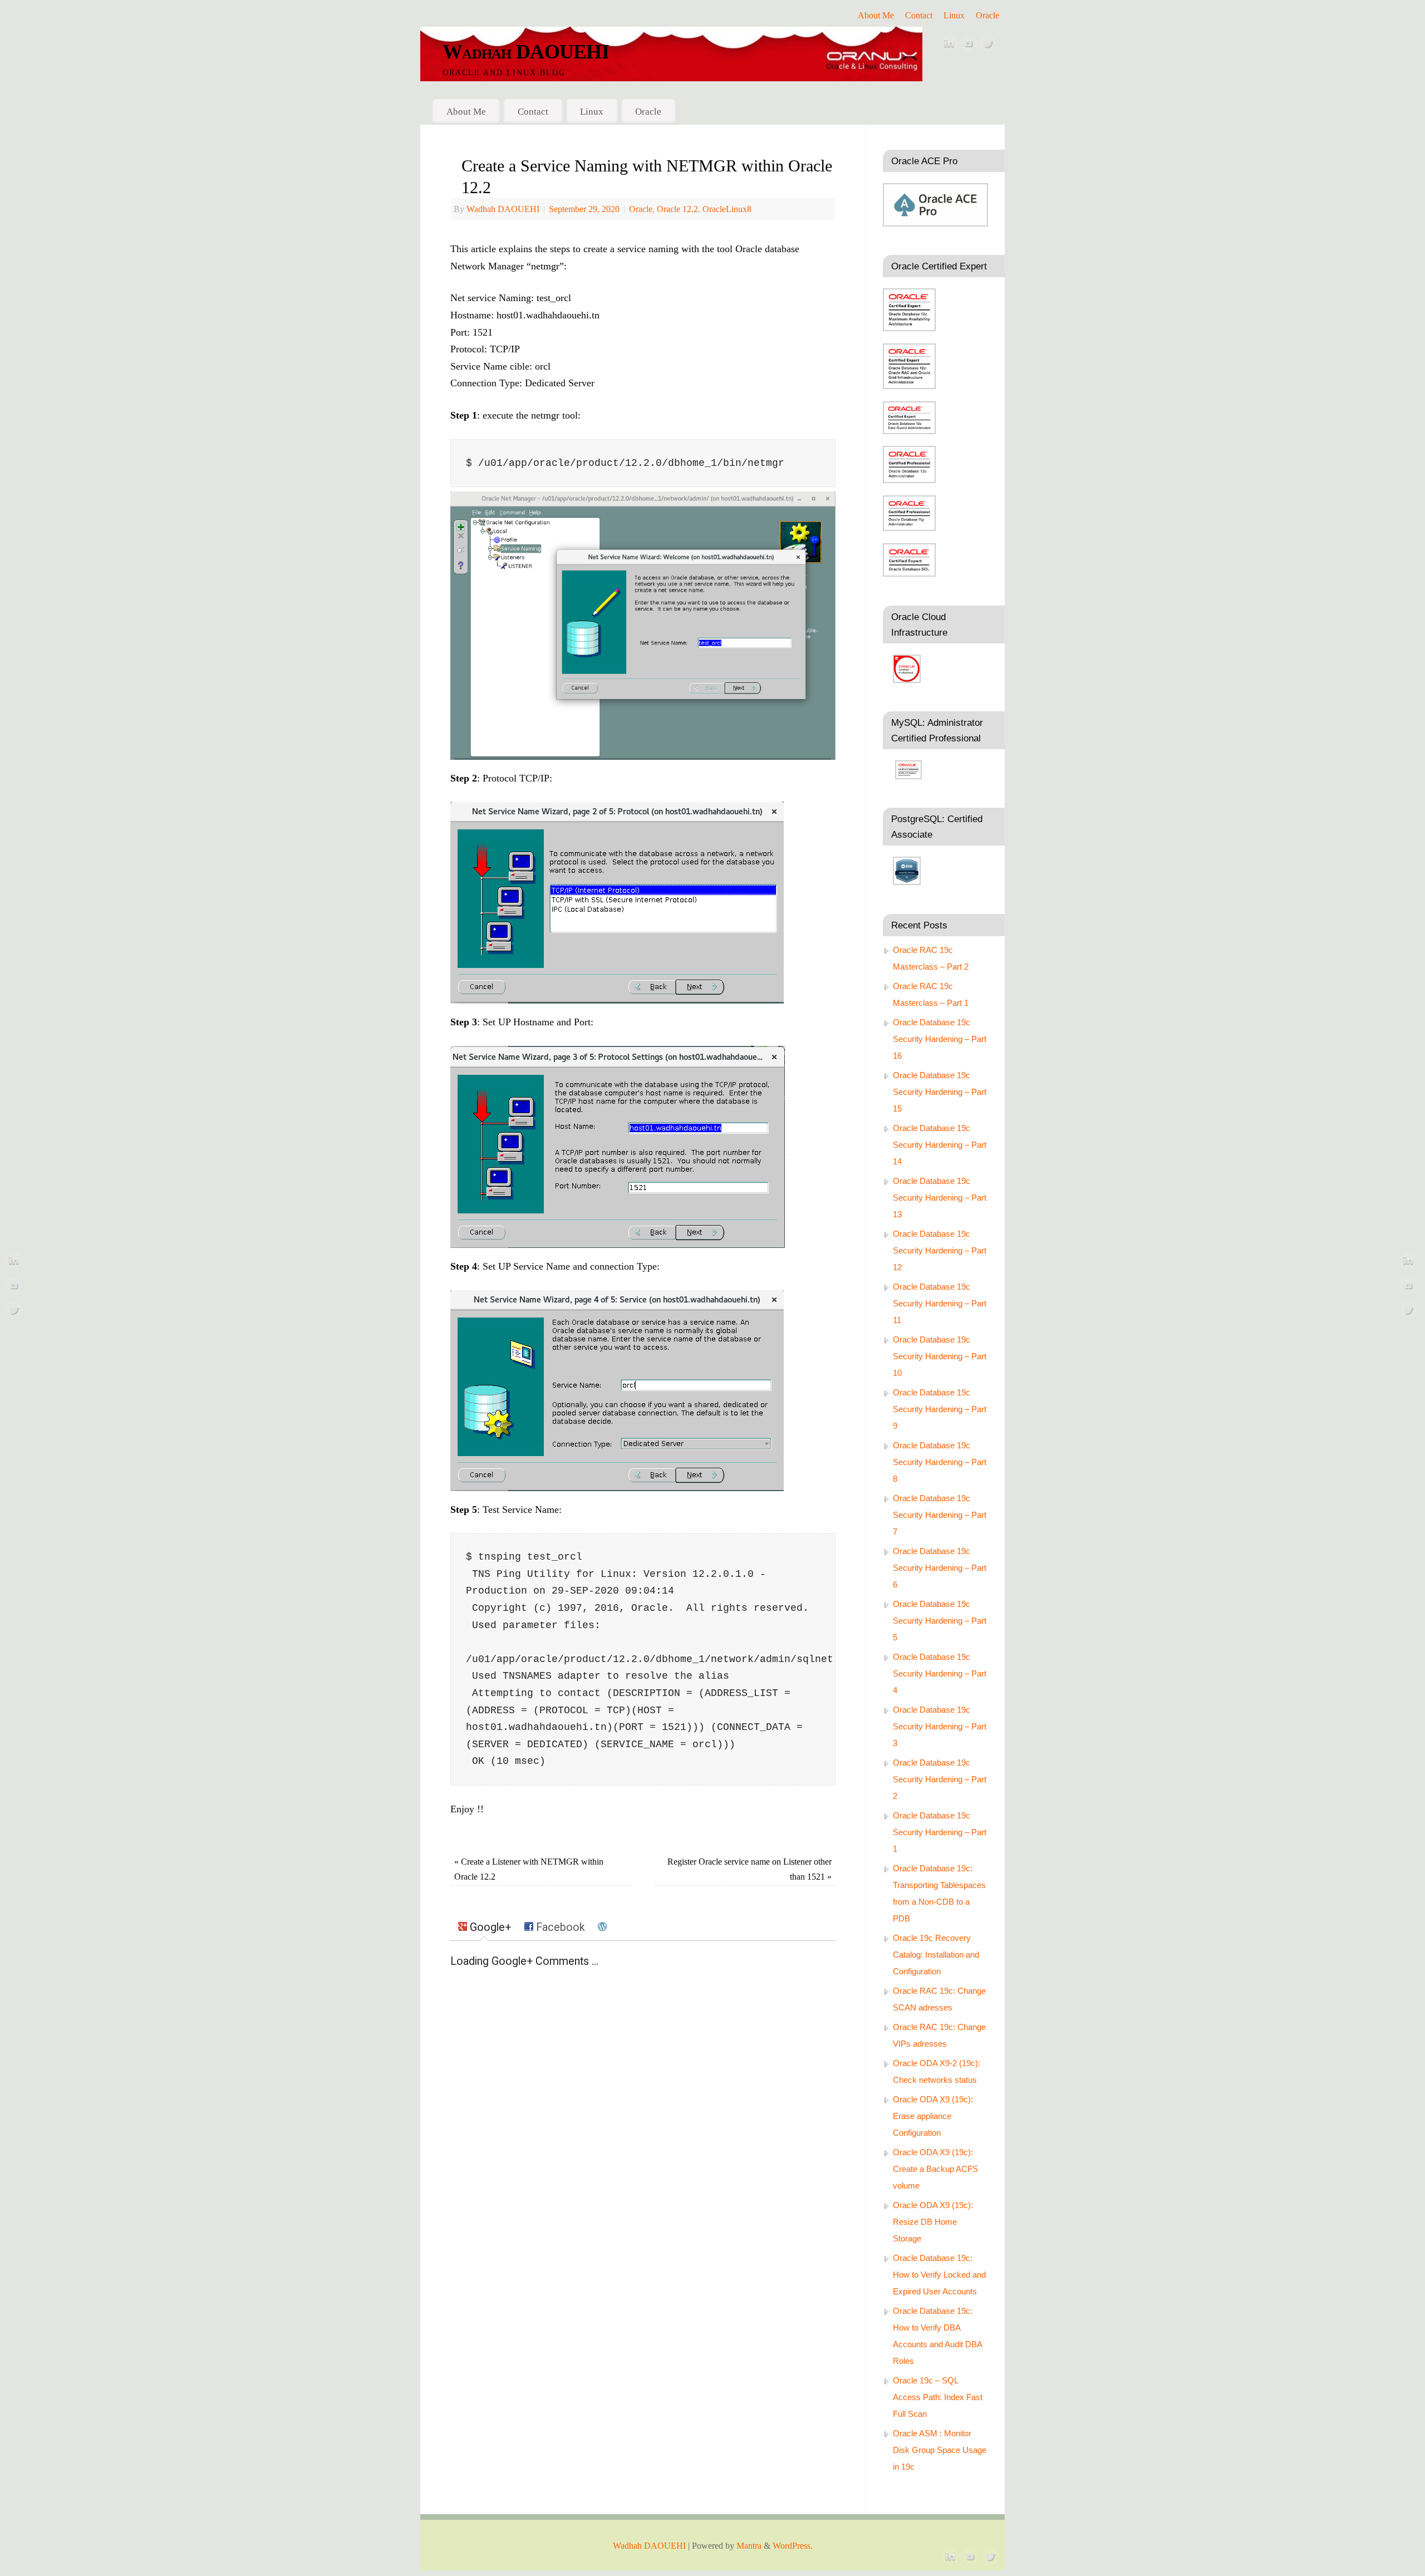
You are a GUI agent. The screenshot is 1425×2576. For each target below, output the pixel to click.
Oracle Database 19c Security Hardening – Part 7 (940, 1515)
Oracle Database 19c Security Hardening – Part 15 (940, 1092)
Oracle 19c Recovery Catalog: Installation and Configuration (936, 1955)
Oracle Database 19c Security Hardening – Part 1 (940, 1832)
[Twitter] (988, 46)
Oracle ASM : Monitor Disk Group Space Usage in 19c (940, 2450)
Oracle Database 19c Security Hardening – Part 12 (940, 1250)
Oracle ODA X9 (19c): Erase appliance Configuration (933, 2116)
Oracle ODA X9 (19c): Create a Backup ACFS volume (935, 2169)
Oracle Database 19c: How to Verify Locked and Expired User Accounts (939, 2275)
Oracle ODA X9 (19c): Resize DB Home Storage (933, 2222)
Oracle (987, 16)
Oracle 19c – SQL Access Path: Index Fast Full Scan (938, 2397)
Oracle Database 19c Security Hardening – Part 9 (940, 1409)
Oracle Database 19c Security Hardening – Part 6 (940, 1568)
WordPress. (793, 2546)
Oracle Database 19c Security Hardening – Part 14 (940, 1145)
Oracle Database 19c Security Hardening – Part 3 (940, 1726)
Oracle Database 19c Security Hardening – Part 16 (940, 1039)
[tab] (485, 1928)
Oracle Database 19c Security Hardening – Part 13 (940, 1198)
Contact (919, 16)
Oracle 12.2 (677, 209)
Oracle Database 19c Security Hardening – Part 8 (940, 1462)
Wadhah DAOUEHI (526, 52)
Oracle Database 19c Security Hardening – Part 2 (940, 1779)
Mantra (749, 2546)
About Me (876, 16)
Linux (954, 16)
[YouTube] (969, 46)
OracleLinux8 (727, 209)
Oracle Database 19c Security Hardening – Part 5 (940, 1621)
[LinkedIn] (949, 46)
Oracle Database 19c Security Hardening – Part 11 (940, 1303)
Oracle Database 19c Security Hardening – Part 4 (940, 1673)
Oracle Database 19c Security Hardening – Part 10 (940, 1356)
